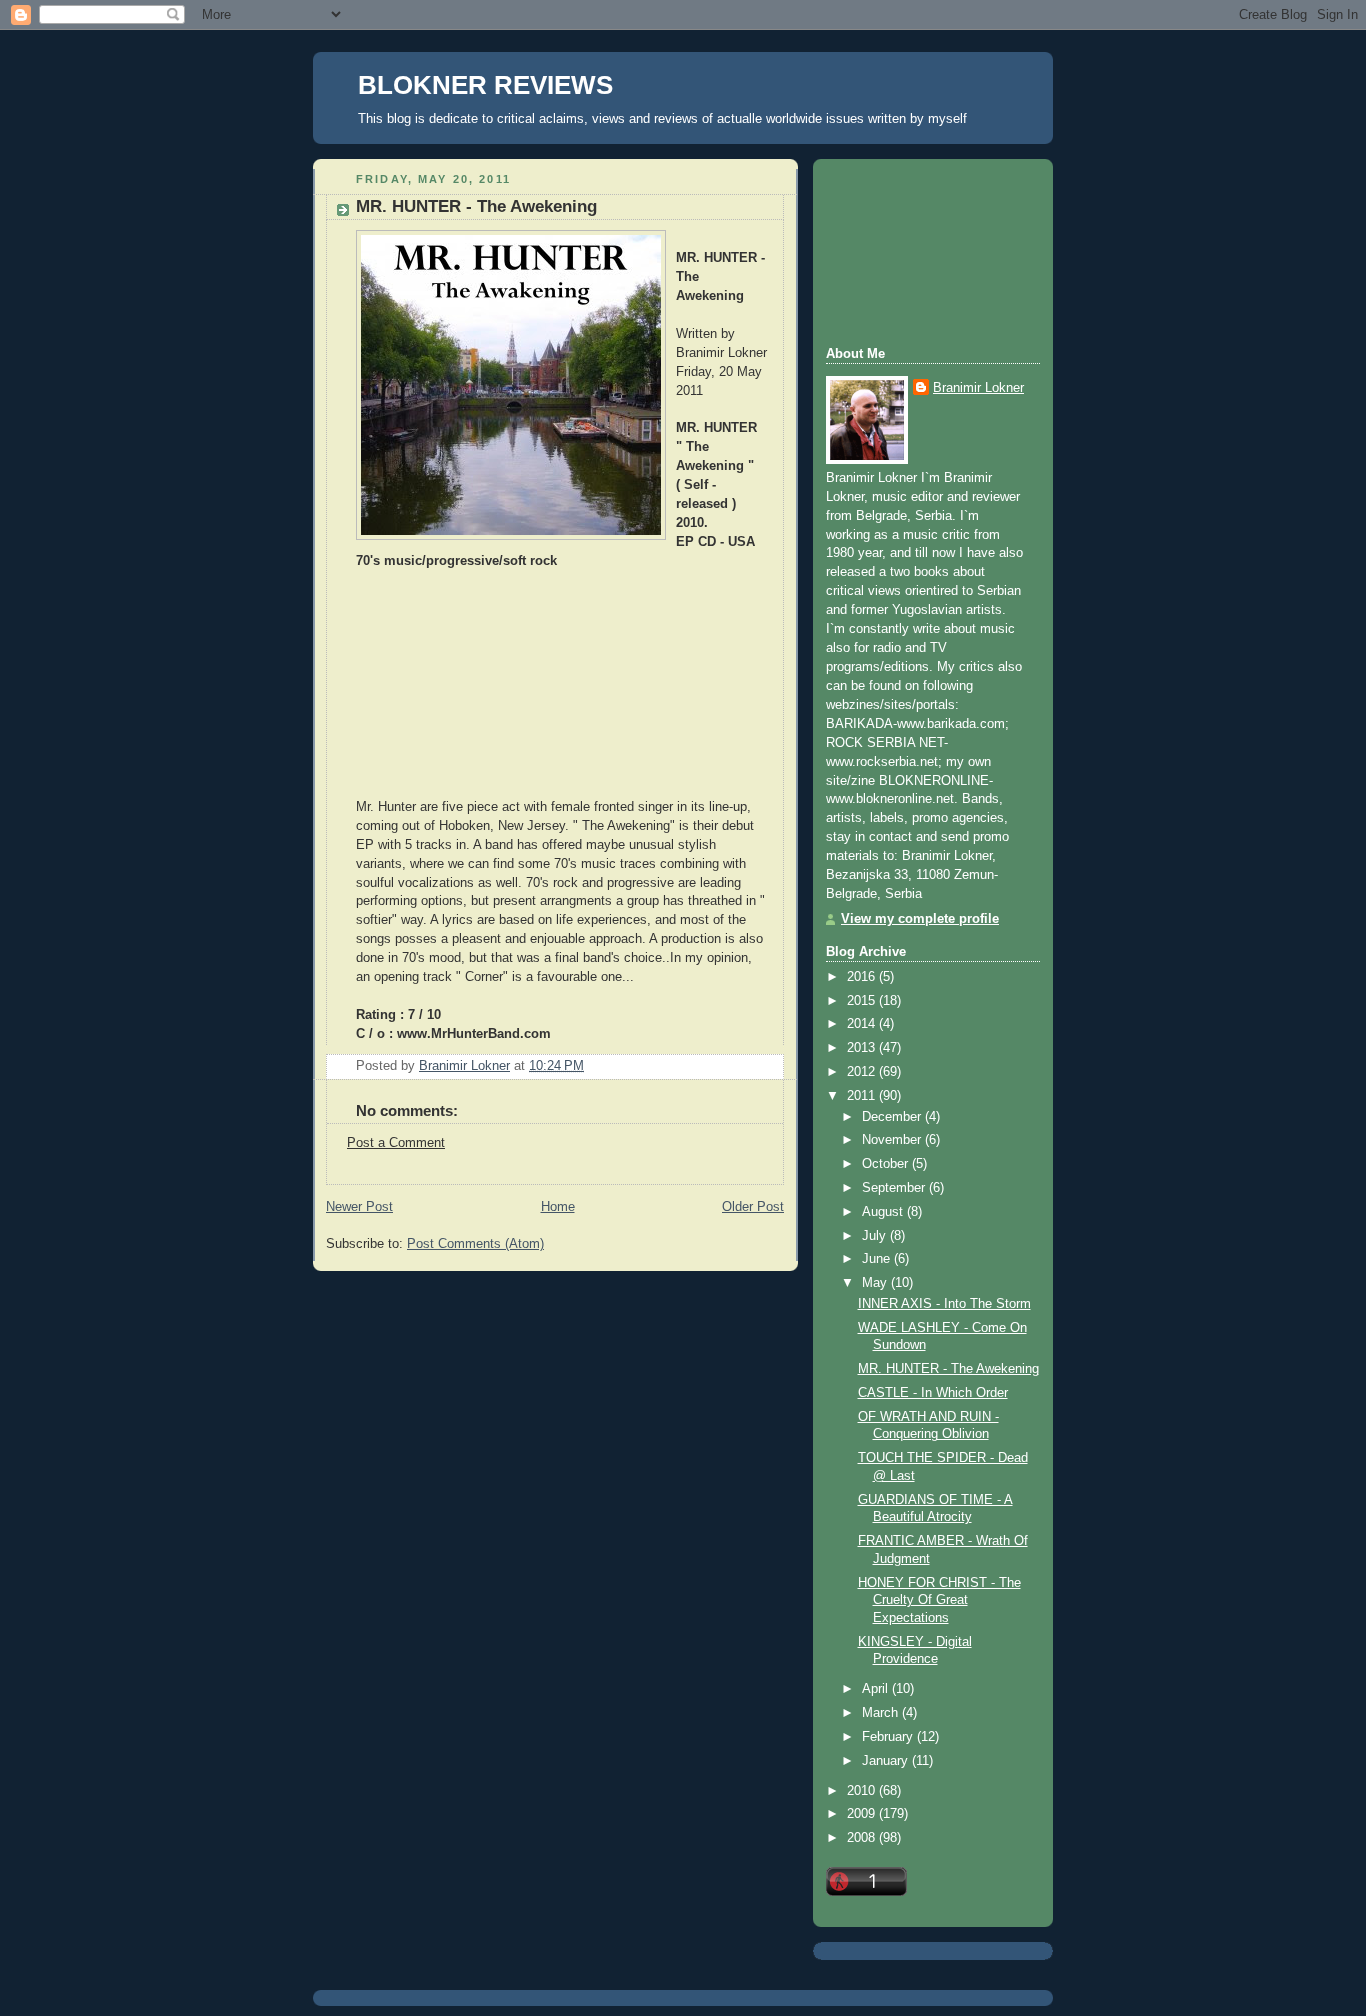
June (878, 1259)
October (887, 1164)
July (876, 1236)
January (887, 1761)
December (893, 1117)
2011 (863, 1096)
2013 (863, 1048)
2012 (863, 1072)
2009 (863, 1814)
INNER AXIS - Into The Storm (944, 1304)
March (882, 1713)
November (893, 1140)
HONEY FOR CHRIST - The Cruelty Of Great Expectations (939, 1600)
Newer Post (359, 1207)
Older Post (753, 1207)
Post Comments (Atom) (475, 1244)
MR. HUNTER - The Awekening (948, 1369)
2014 (863, 1024)
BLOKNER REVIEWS (485, 85)
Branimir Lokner (978, 388)
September (895, 1188)
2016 (863, 977)
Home (558, 1207)
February (889, 1737)
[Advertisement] (916, 250)
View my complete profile (920, 919)
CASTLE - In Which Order (933, 1393)
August (884, 1212)
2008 (863, 1838)
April (877, 1689)
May (876, 1283)
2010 (863, 1791)
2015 (863, 1001)
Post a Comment (396, 1143)
